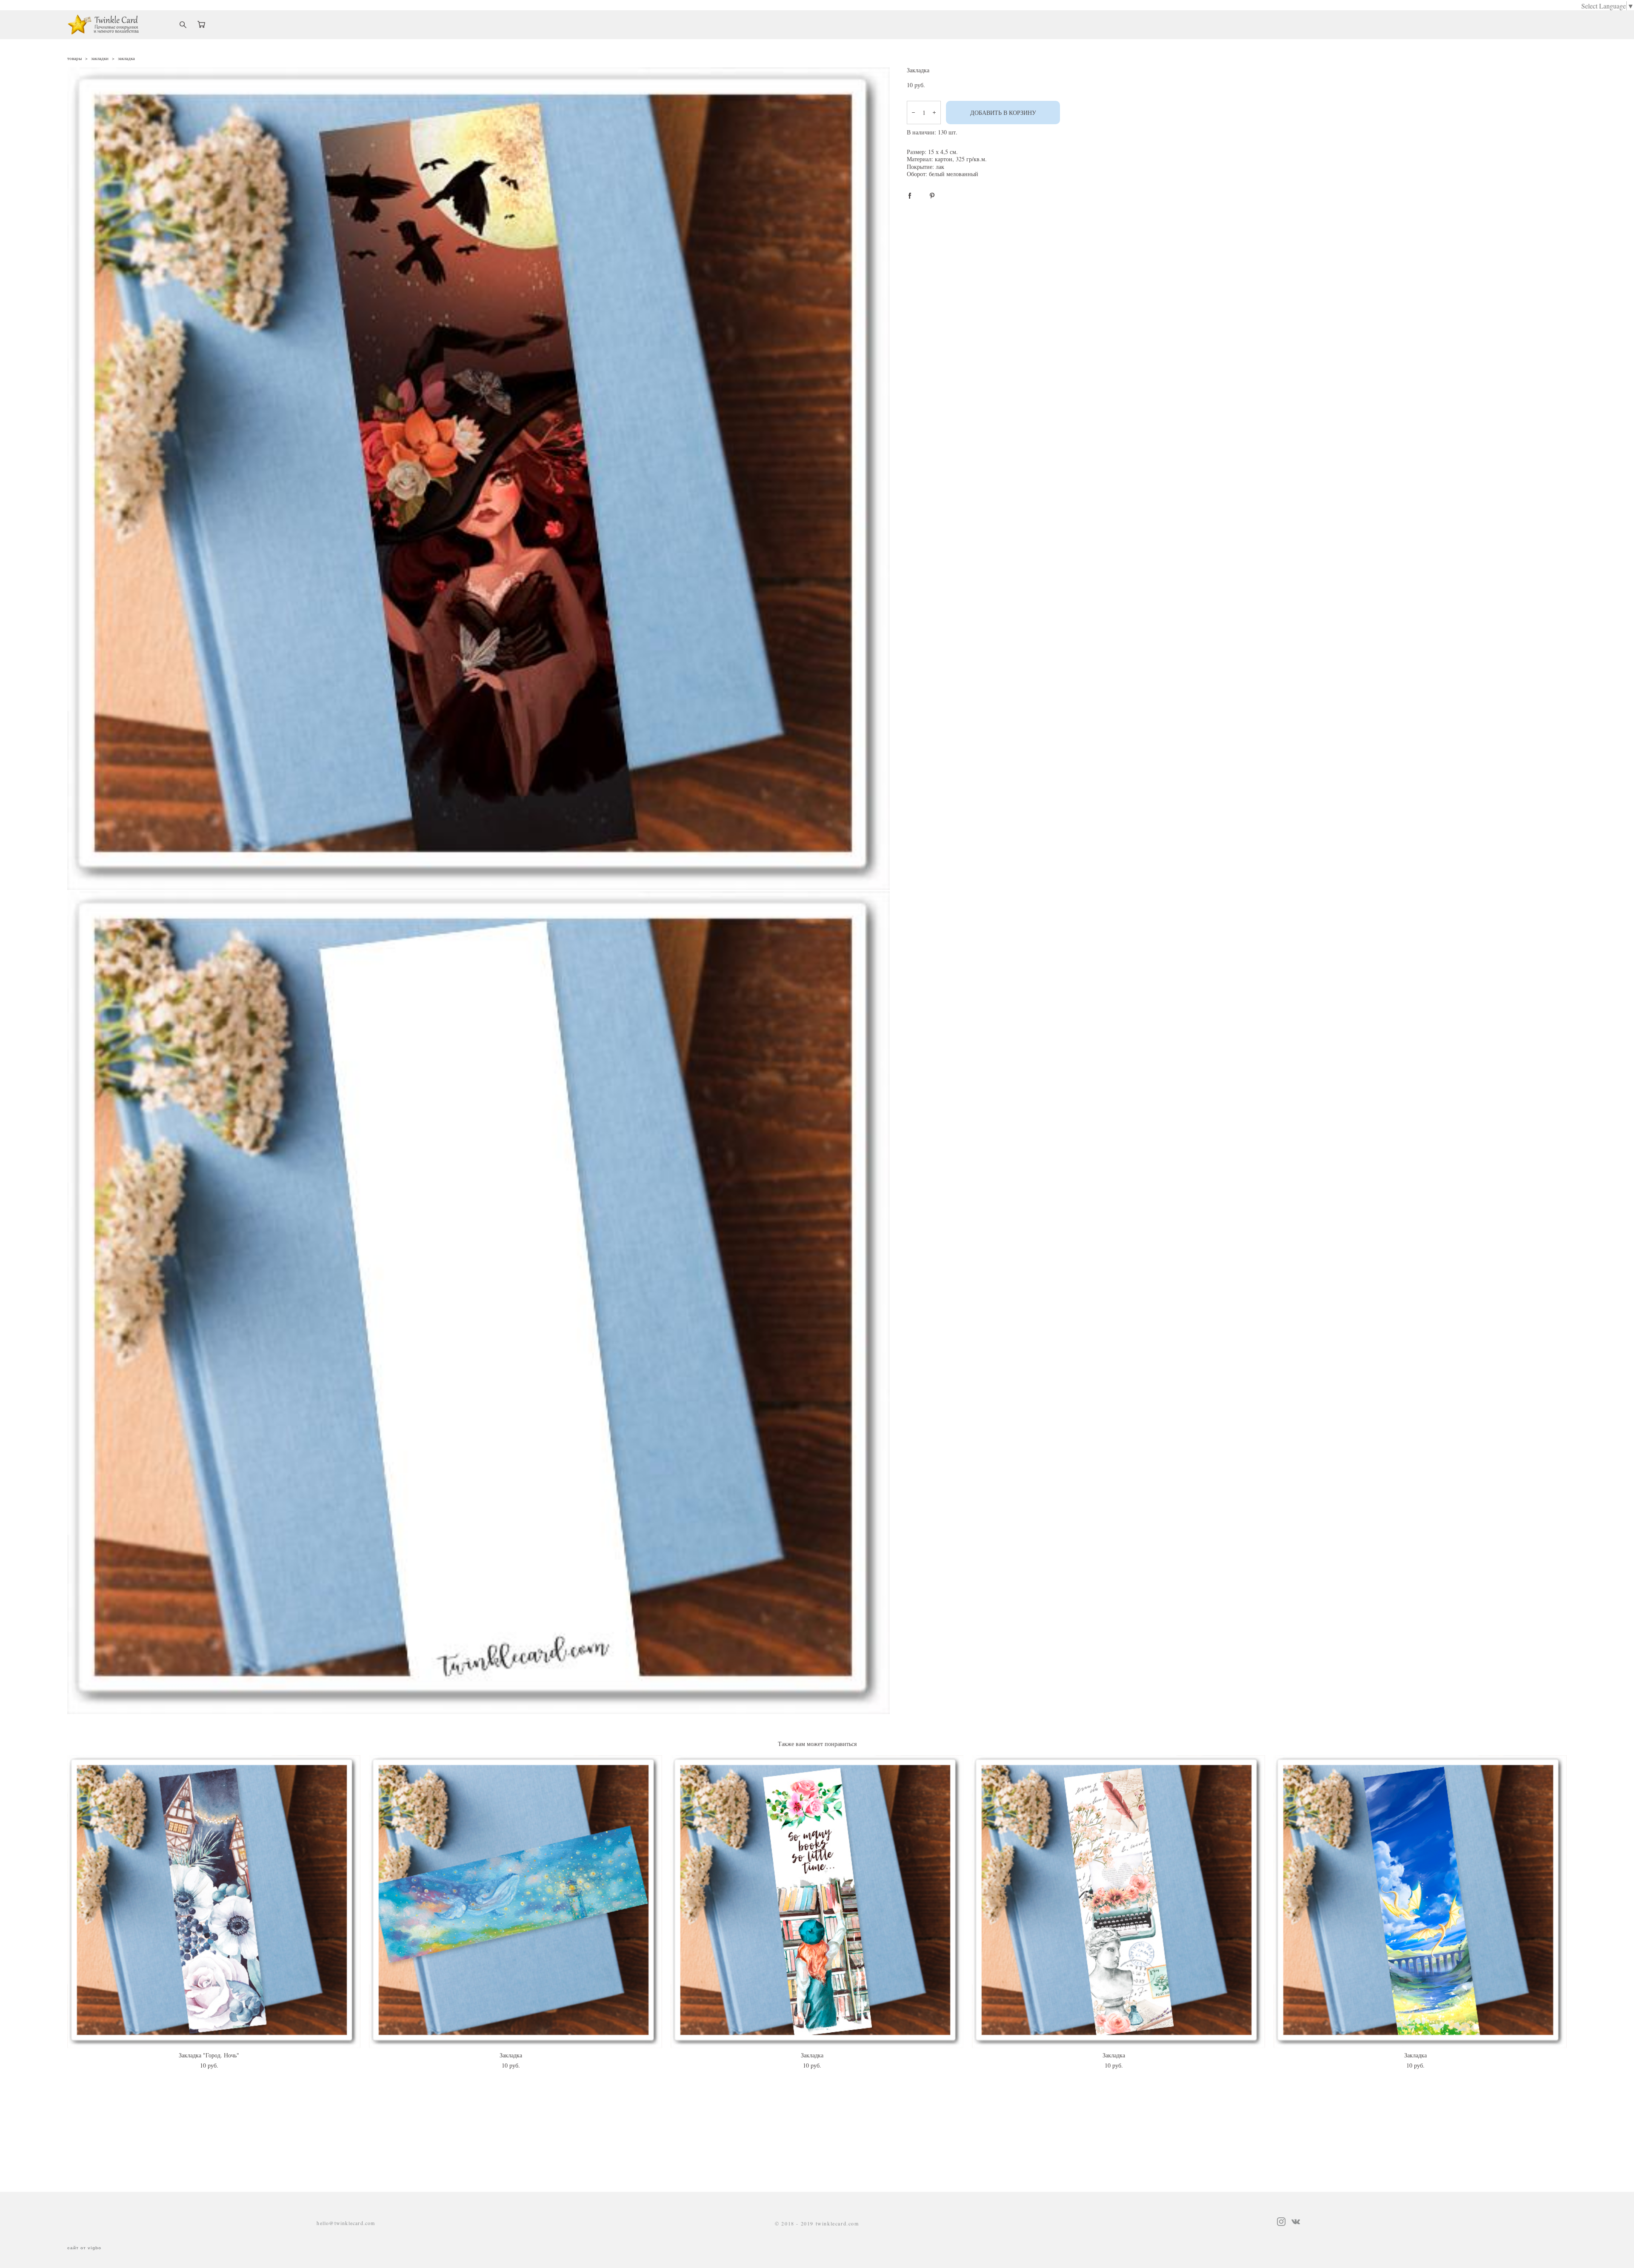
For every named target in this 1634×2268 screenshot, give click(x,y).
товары (74, 58)
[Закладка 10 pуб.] (516, 1902)
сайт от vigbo (84, 2248)
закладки (100, 58)
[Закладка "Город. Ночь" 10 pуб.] (214, 1902)
